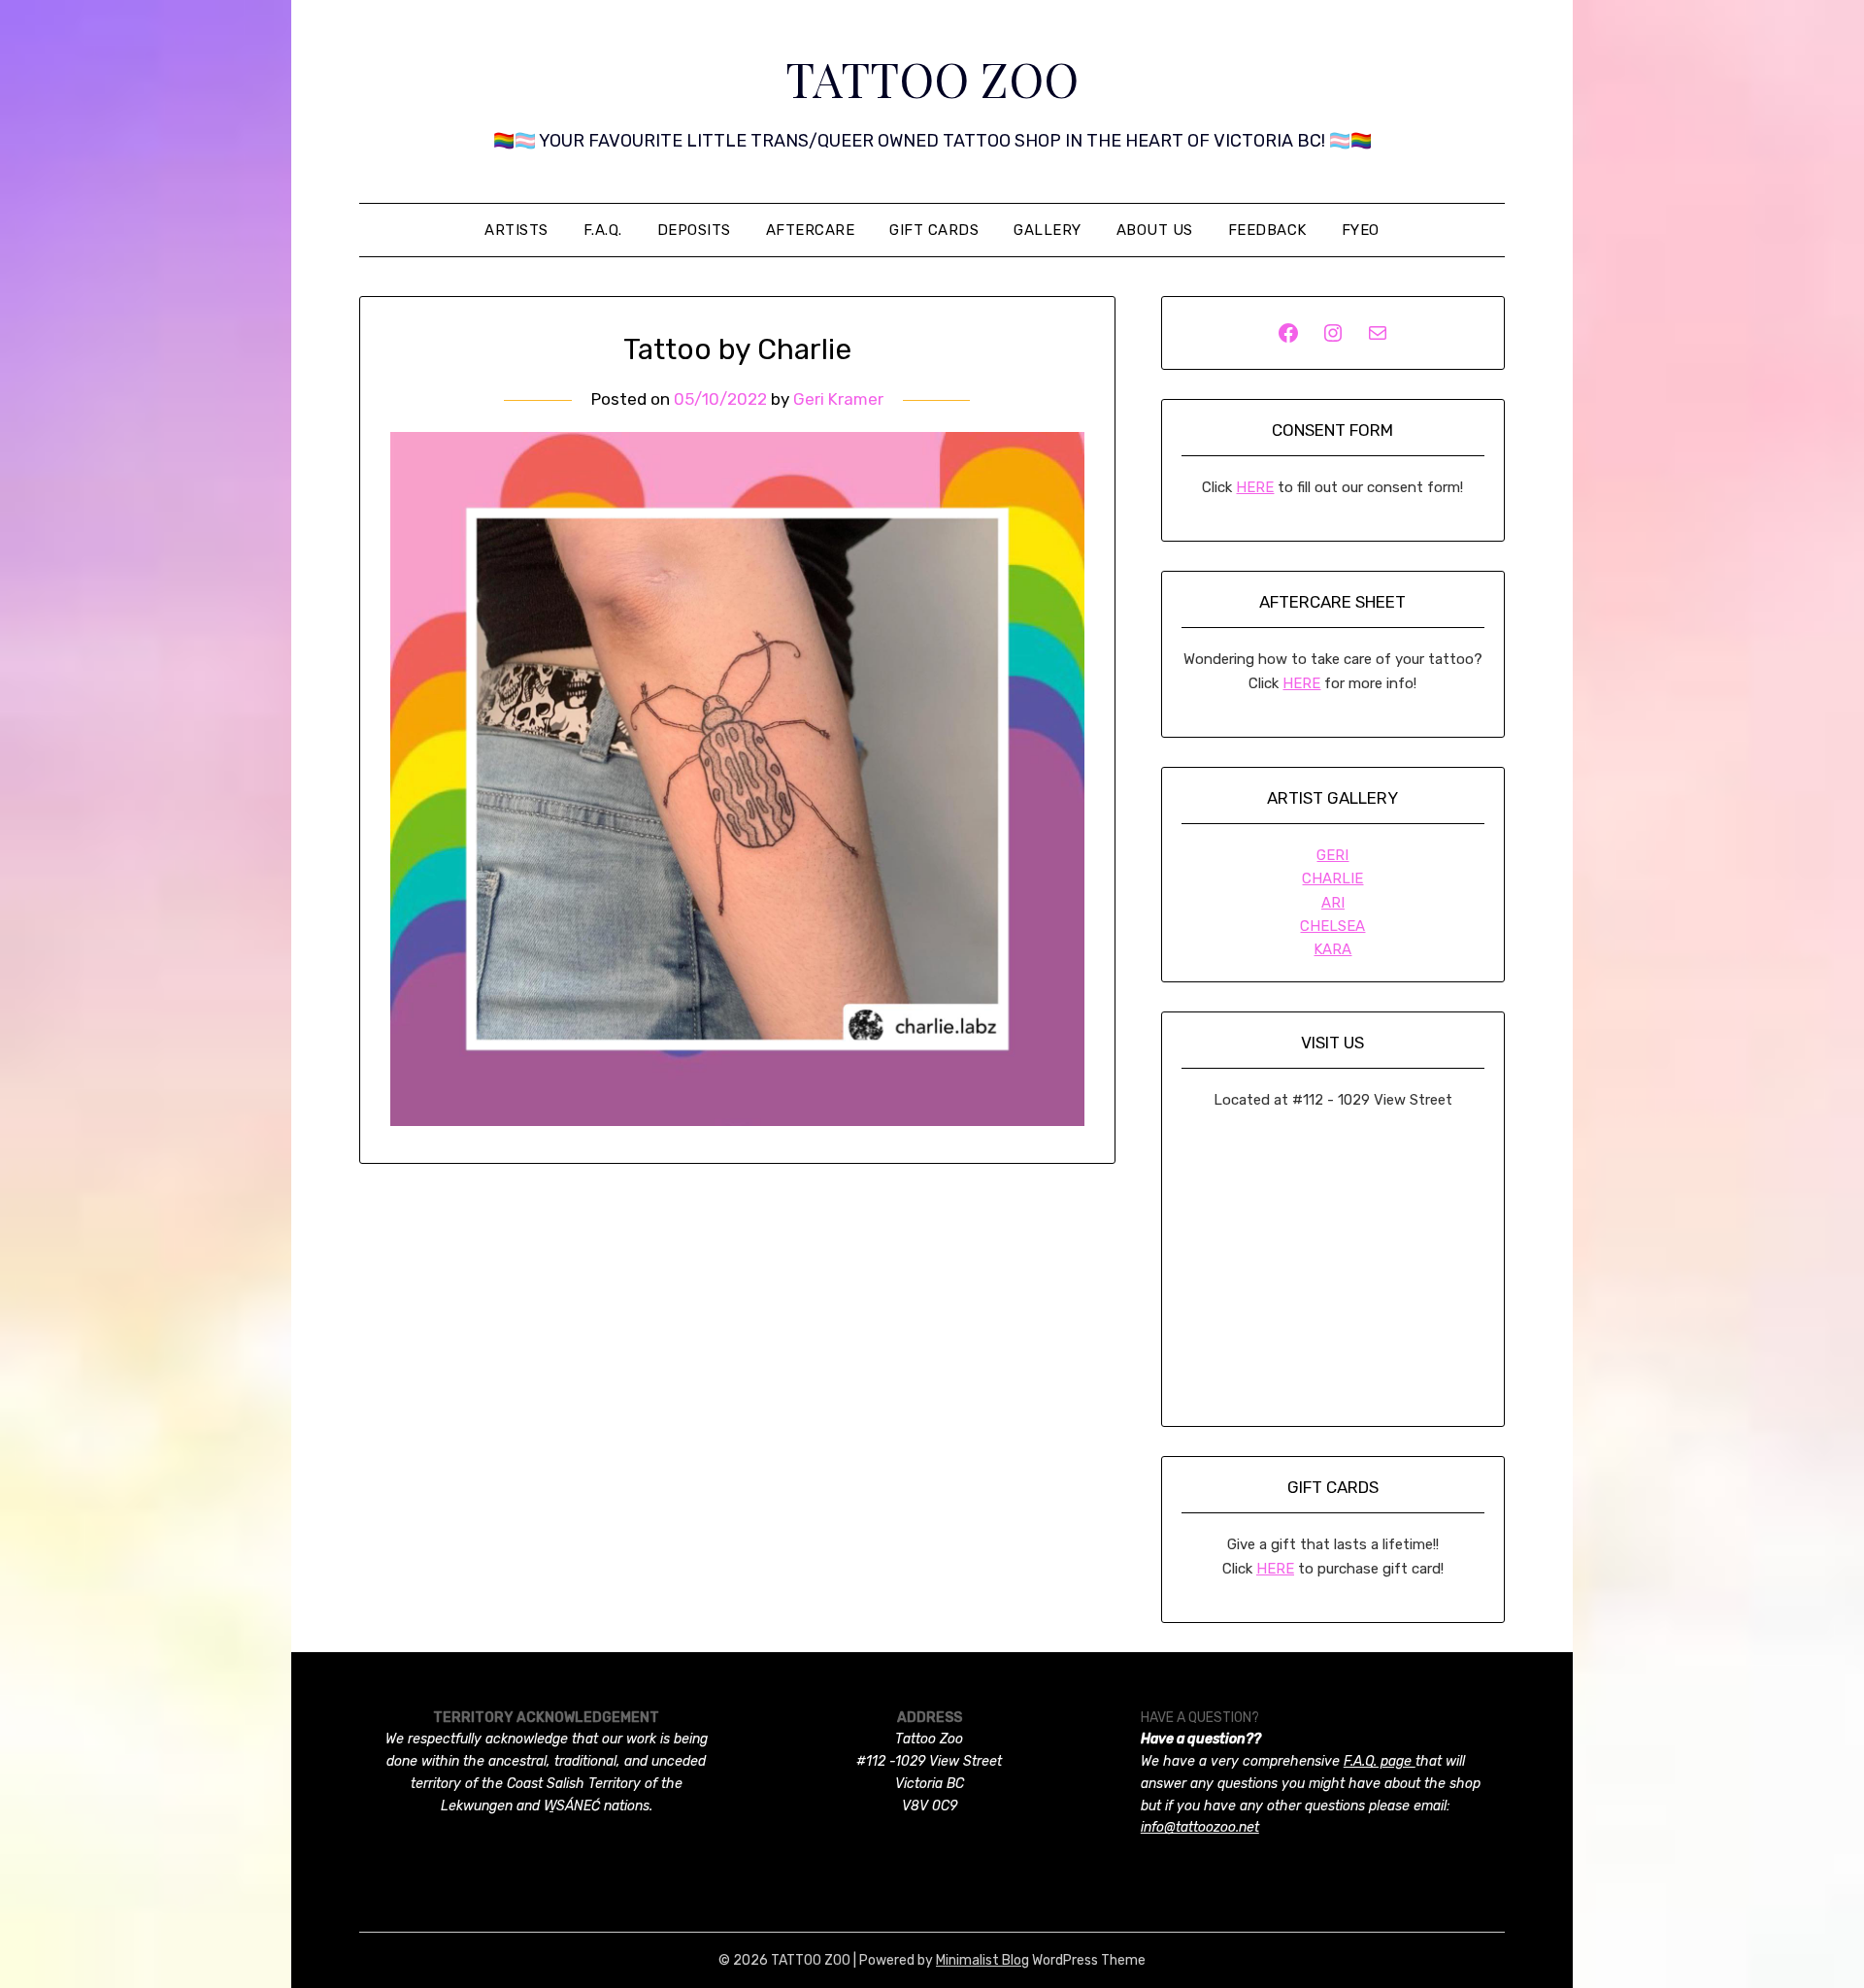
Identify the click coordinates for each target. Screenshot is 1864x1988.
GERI (1332, 855)
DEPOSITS (694, 230)
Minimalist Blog (982, 1960)
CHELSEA (1332, 926)
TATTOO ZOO (932, 79)
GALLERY (1048, 230)
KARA (1332, 949)
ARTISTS (516, 230)
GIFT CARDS (934, 230)
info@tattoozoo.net (1200, 1827)
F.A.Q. (603, 230)
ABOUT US (1155, 230)
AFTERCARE (811, 230)
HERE (1255, 487)
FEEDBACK (1267, 230)
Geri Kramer (838, 399)
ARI (1333, 903)
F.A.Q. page (1380, 1761)
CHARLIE (1332, 878)
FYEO (1361, 230)
